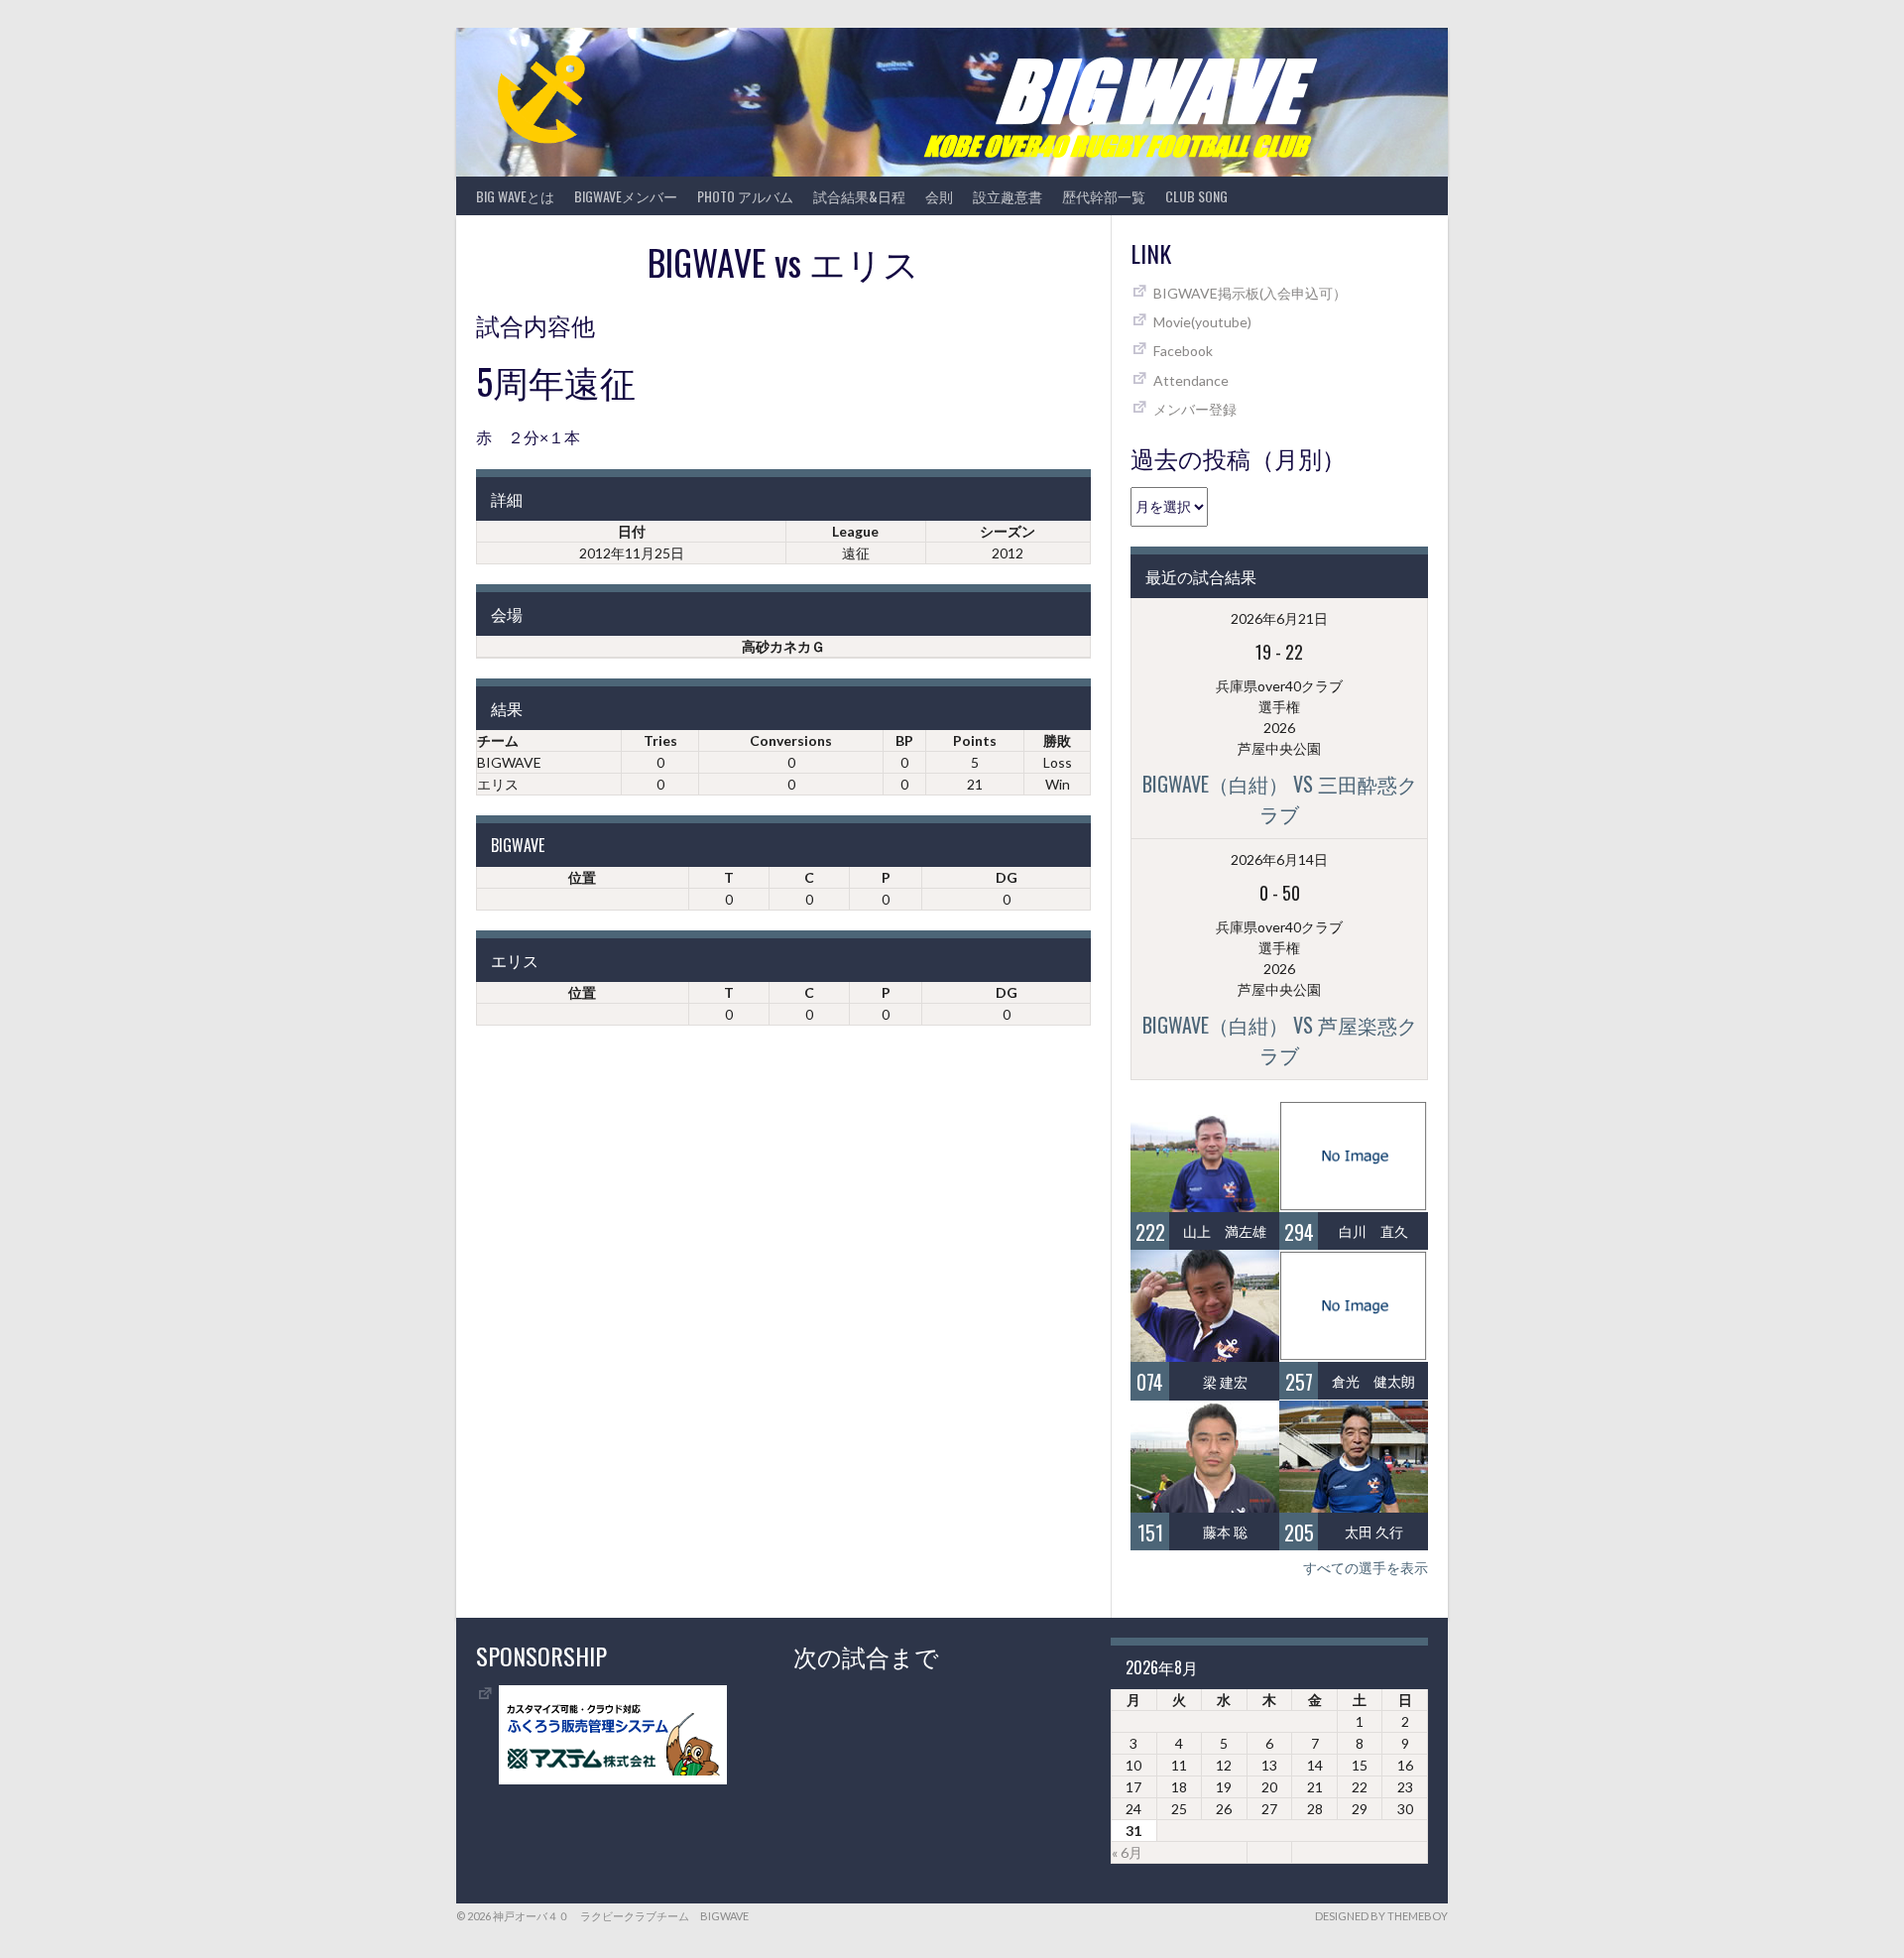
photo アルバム (745, 196)
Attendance (1191, 380)
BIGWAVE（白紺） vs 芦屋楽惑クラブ (1280, 1040)
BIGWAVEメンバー (626, 196)
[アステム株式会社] (613, 1779)
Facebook (1183, 351)
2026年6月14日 (1279, 859)
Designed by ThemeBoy (1381, 1916)
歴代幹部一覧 (1104, 196)
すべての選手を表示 (1366, 1568)
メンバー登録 (1195, 409)
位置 (582, 877)
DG (1007, 877)
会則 (939, 196)
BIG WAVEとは (515, 196)
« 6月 (1127, 1852)
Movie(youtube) (1202, 322)
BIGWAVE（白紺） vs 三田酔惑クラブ (1280, 798)
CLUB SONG (1196, 196)
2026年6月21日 (1279, 618)
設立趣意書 (1008, 196)
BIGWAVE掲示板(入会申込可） (1250, 293)
